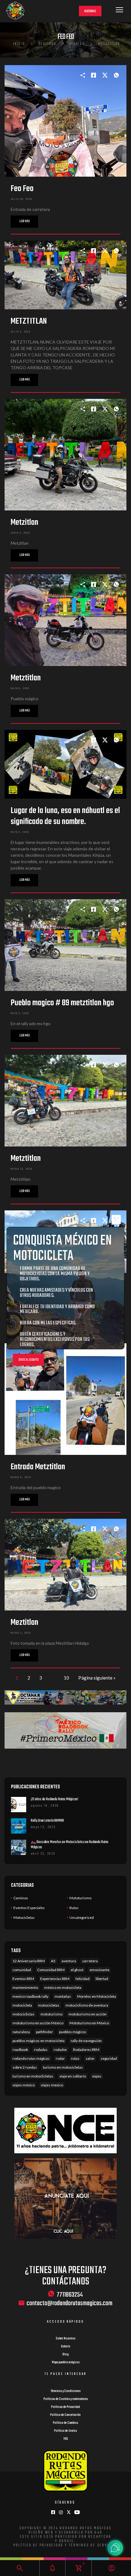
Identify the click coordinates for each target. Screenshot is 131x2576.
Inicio (19, 44)
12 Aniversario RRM (29, 1961)
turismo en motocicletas (63, 2067)
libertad (102, 1979)
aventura (69, 1961)
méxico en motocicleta (63, 1987)
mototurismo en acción (88, 2014)
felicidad (83, 1979)
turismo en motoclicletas (33, 2076)
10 (66, 1678)
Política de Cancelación (65, 2415)
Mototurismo (80, 1898)
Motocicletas (24, 1917)
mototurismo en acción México (38, 2023)
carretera (90, 1961)
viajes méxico (24, 2085)
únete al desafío (29, 1360)
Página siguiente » (97, 1678)
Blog (65, 2354)
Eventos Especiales (29, 1908)
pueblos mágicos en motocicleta (39, 2041)
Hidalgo (77, 44)
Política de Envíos (65, 2431)
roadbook (20, 2050)
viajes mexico (52, 2085)
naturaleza (21, 2032)
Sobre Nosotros (65, 2339)
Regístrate (90, 11)
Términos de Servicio (92, 2545)
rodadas (41, 2050)
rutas (75, 2058)
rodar (60, 2058)
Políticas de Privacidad (65, 2407)
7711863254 (70, 2294)
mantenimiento (25, 1987)
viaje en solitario (73, 2076)
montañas (63, 1996)
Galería (65, 2346)
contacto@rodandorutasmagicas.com (69, 2304)
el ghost (77, 1970)
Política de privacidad (39, 2545)
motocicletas (49, 2005)
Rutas (74, 1908)
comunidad (22, 1970)
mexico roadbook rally (30, 1996)
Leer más (24, 221)
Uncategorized (82, 1917)
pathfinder (44, 2032)
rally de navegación (86, 2041)
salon (90, 2058)
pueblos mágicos (73, 2032)
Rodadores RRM (86, 2050)
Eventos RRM (23, 1979)
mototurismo (51, 2014)
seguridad (109, 2058)
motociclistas (23, 2014)
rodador (60, 2050)
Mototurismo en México (89, 2023)
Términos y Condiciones (65, 2391)
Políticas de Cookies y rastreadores (66, 2399)
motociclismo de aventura (87, 2005)
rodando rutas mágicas (31, 2058)
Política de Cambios (65, 2423)
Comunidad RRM (51, 1970)
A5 (53, 1961)
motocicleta (22, 2005)
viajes (97, 2076)
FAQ (66, 2439)
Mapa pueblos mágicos (66, 2362)
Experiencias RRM (55, 1979)
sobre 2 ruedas (25, 2067)
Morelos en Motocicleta (97, 1996)
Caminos (21, 1898)
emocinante (99, 1970)
